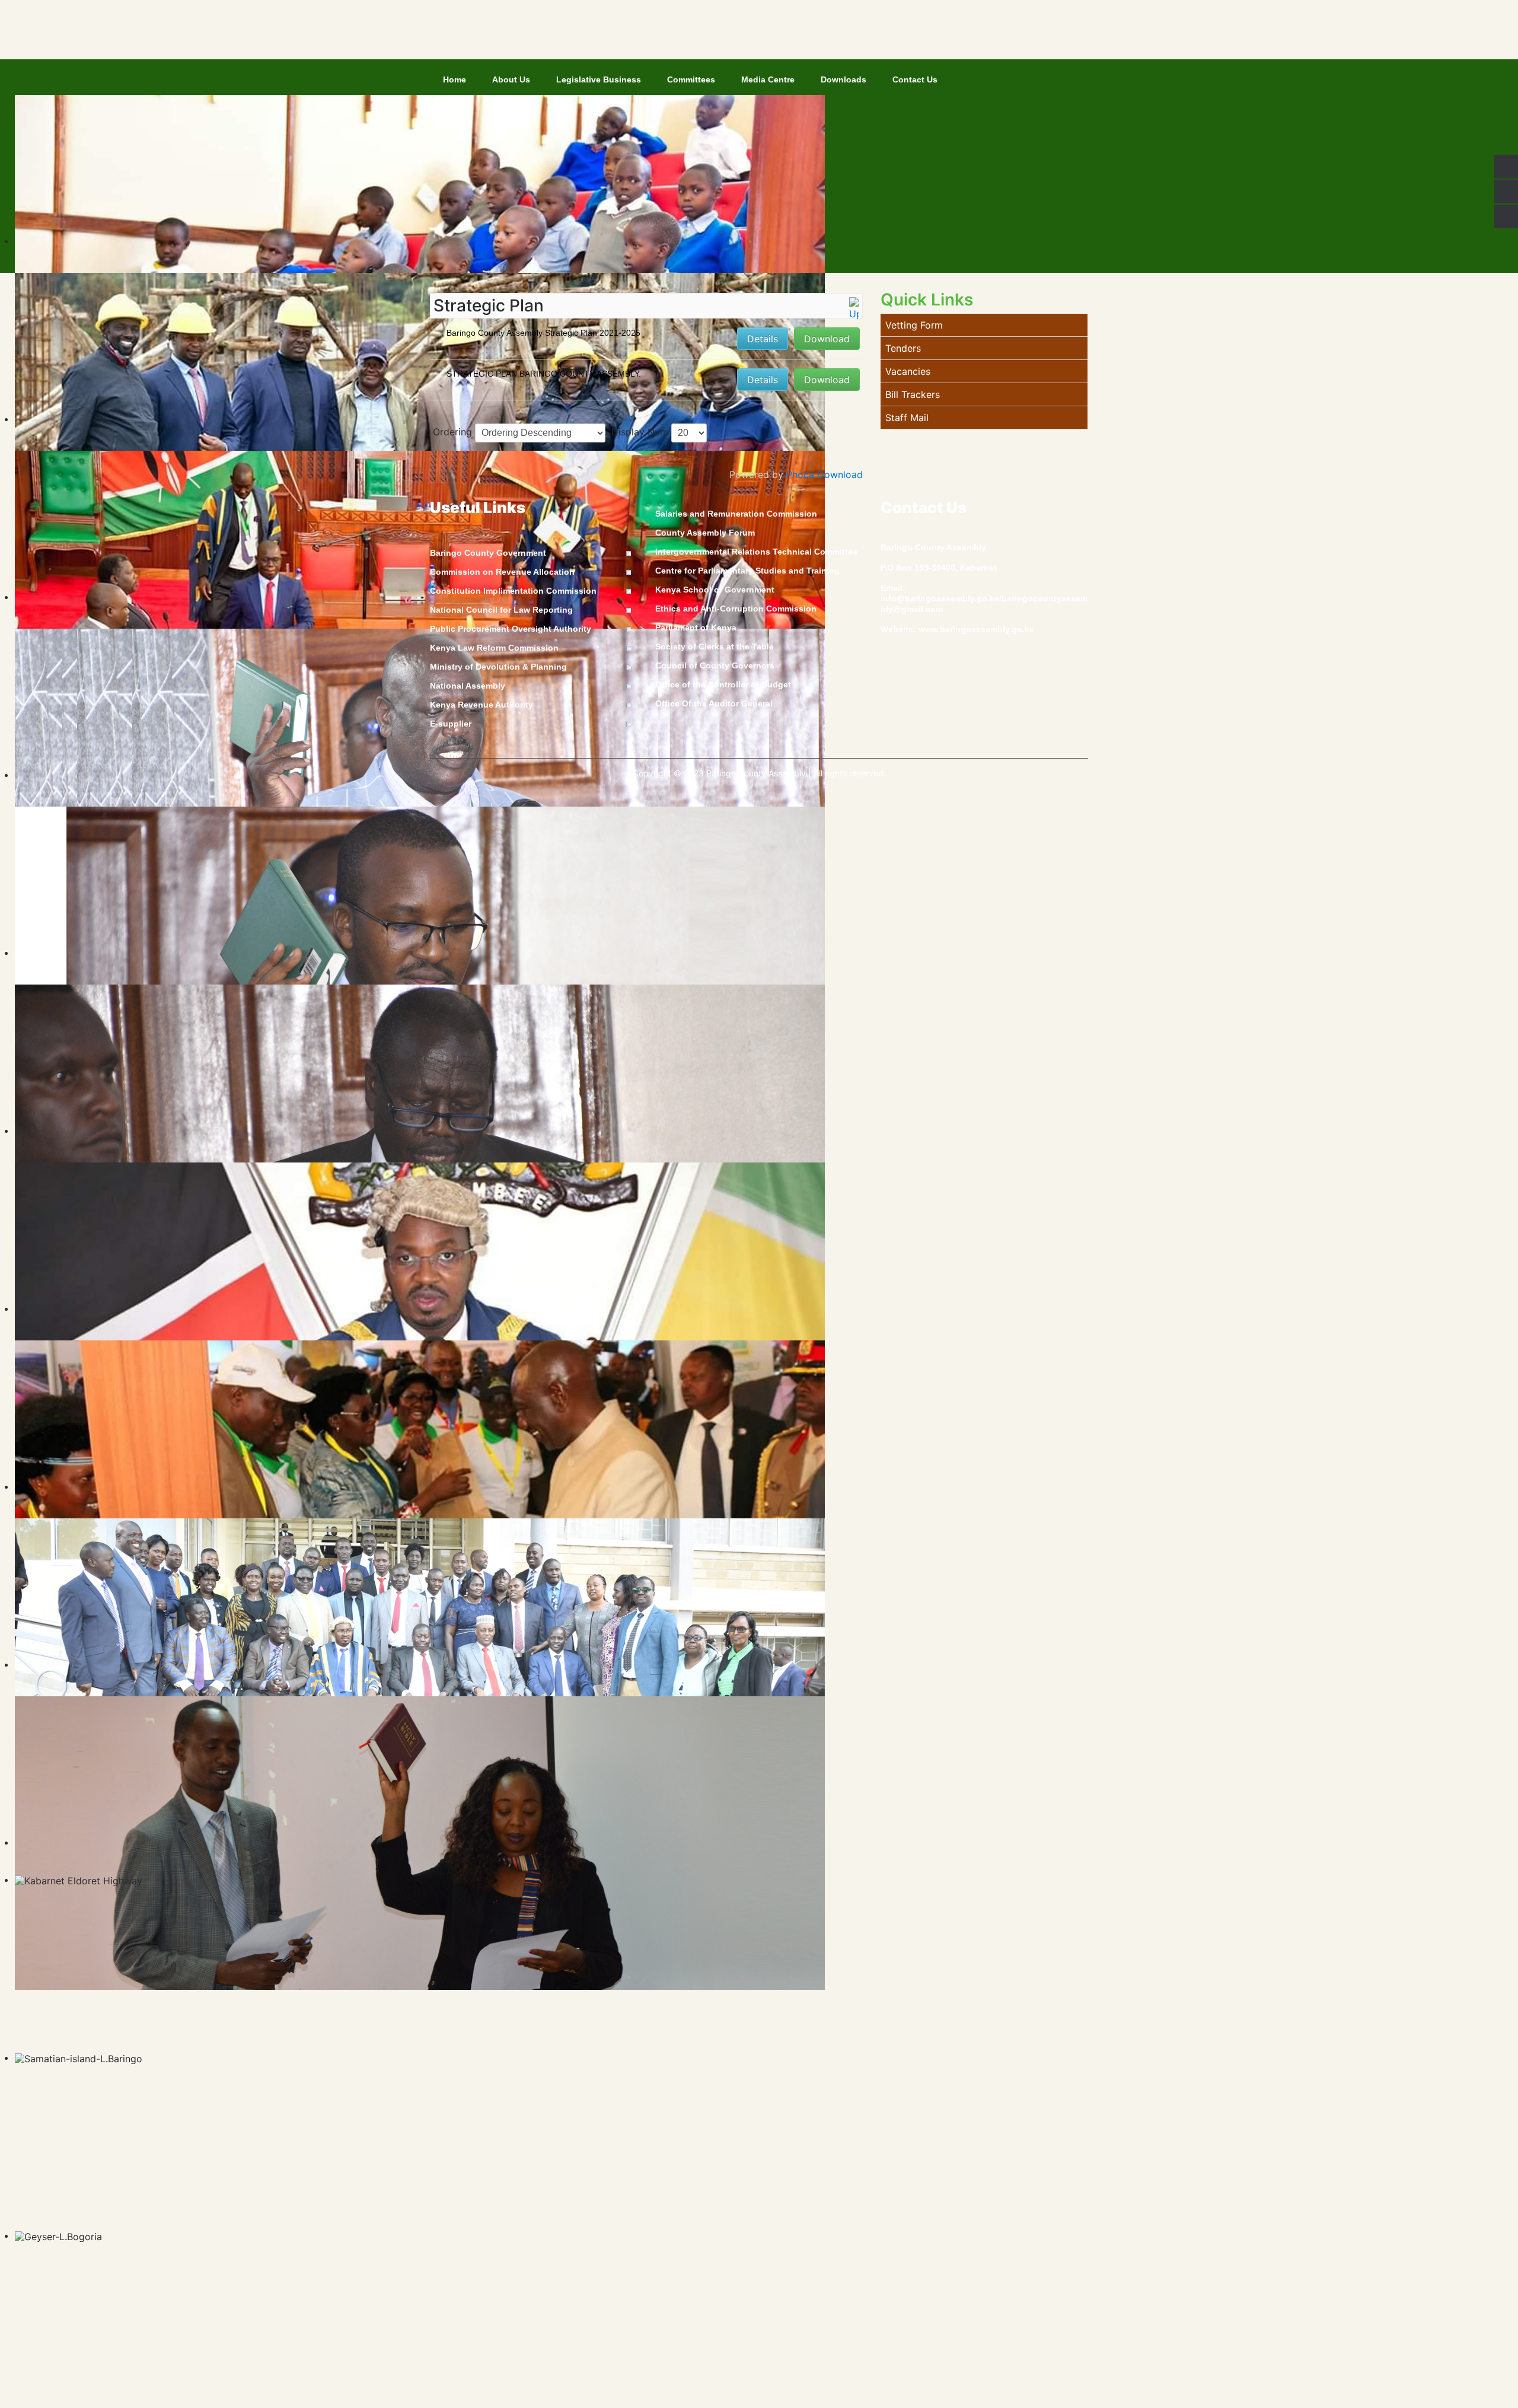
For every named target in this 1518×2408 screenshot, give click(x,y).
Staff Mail (907, 418)
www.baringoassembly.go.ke (976, 629)
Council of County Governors (715, 665)
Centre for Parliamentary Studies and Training (747, 571)
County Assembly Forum (705, 533)
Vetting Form (914, 325)
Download (827, 339)
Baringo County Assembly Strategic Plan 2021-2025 (543, 333)
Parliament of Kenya (696, 628)
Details (763, 339)
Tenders (903, 348)
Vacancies (908, 371)
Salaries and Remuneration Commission (736, 514)
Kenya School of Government (715, 590)
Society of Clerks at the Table (715, 646)
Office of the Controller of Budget (723, 684)
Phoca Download (825, 474)
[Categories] (854, 308)
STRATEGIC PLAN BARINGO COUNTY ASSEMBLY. (544, 374)
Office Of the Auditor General (714, 703)
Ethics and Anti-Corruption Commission (736, 609)
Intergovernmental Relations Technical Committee (756, 552)
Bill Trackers (913, 394)
